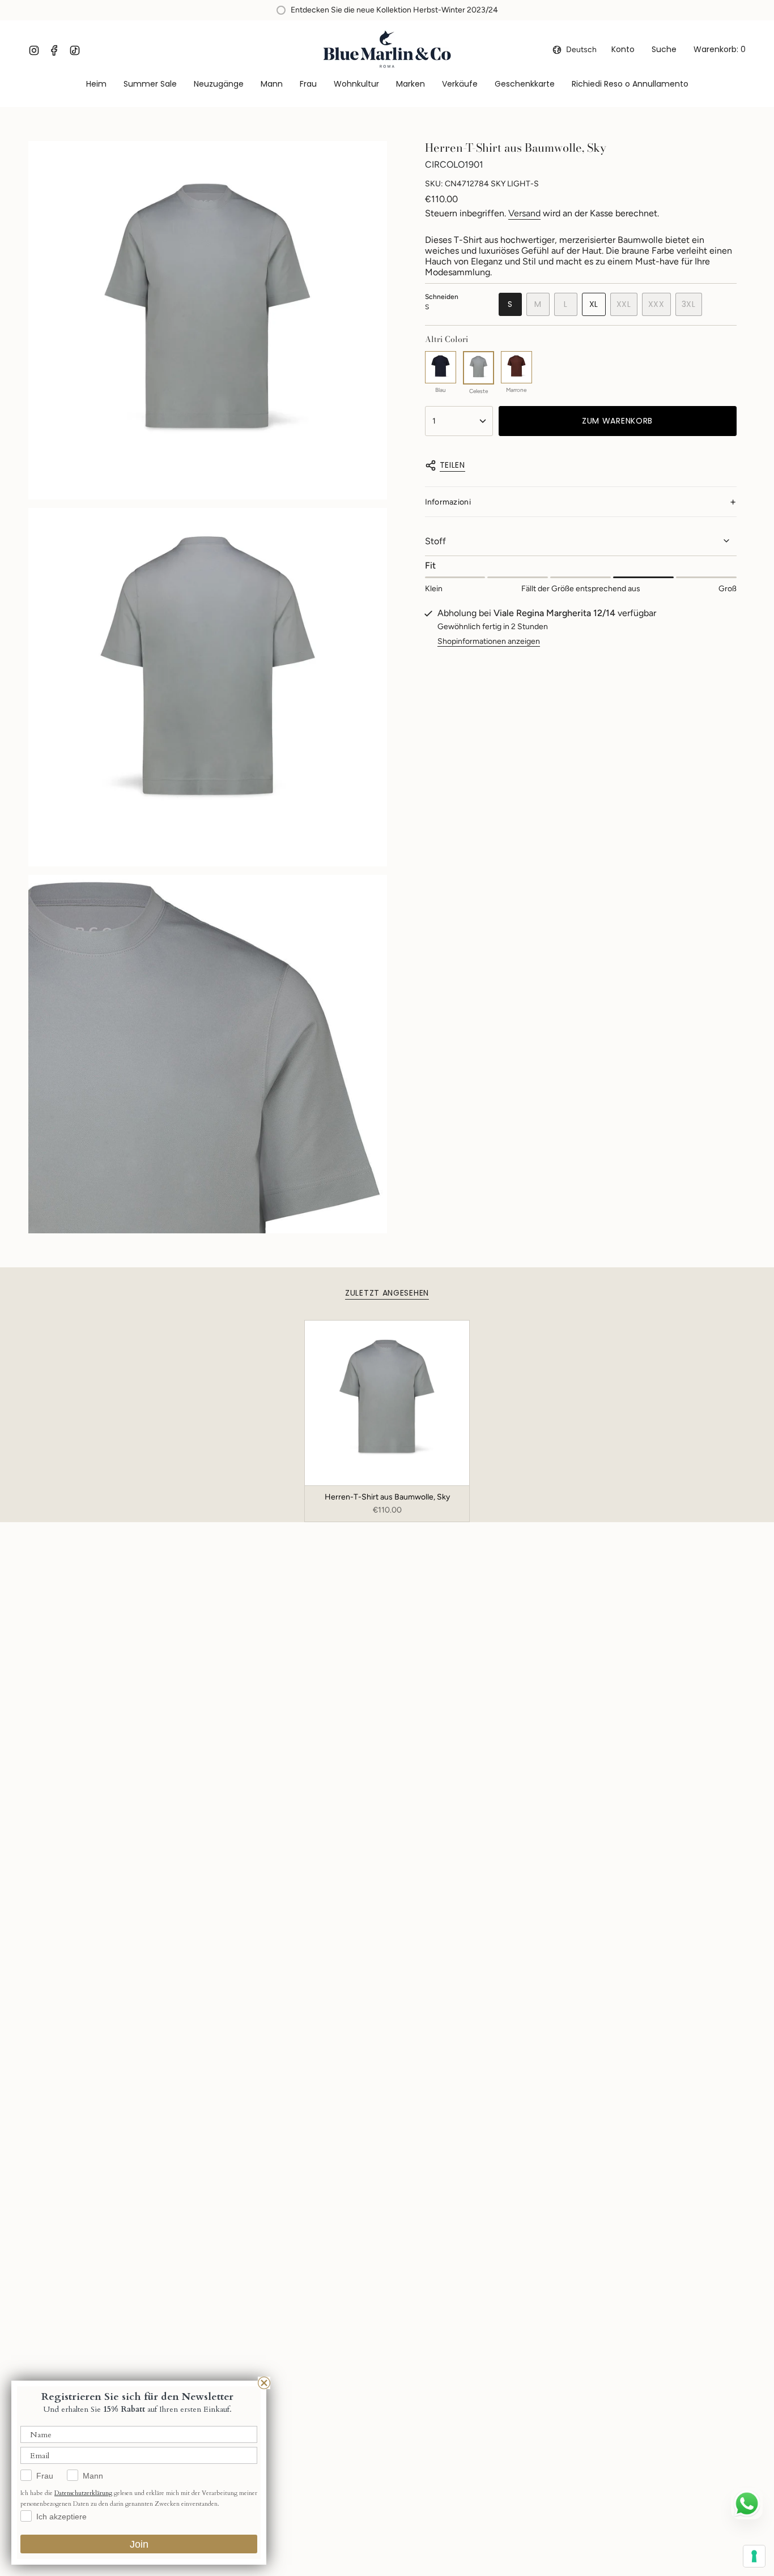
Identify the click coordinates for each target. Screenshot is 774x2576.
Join (139, 2544)
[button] (272, 85)
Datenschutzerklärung (83, 2493)
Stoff (435, 541)
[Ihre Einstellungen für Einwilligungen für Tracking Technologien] (754, 2556)
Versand (524, 213)
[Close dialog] (264, 2383)
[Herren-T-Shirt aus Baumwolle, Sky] (387, 1403)
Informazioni (448, 502)
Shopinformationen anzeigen (489, 641)
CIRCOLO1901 (454, 165)
